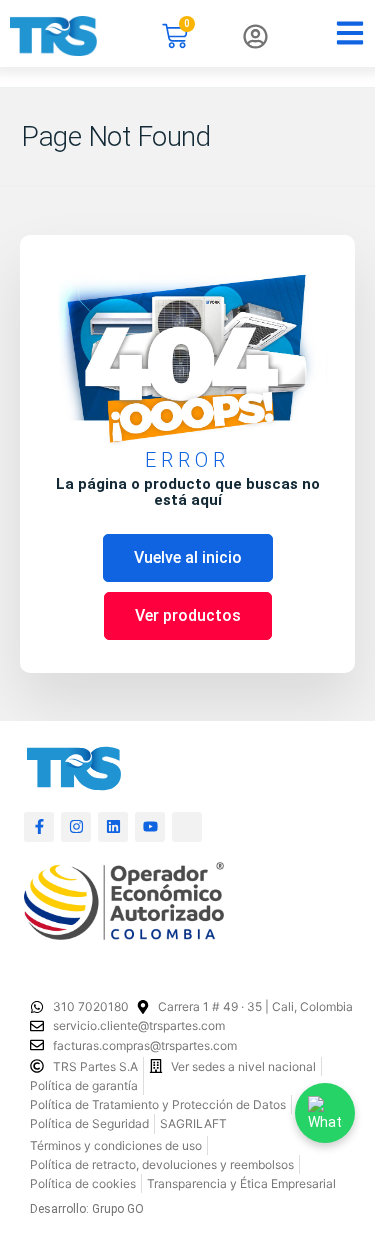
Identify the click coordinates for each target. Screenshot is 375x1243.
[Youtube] (150, 827)
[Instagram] (76, 827)
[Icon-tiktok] (187, 827)
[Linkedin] (113, 827)
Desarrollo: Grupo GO (87, 1209)
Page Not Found (115, 136)
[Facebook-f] (39, 827)
